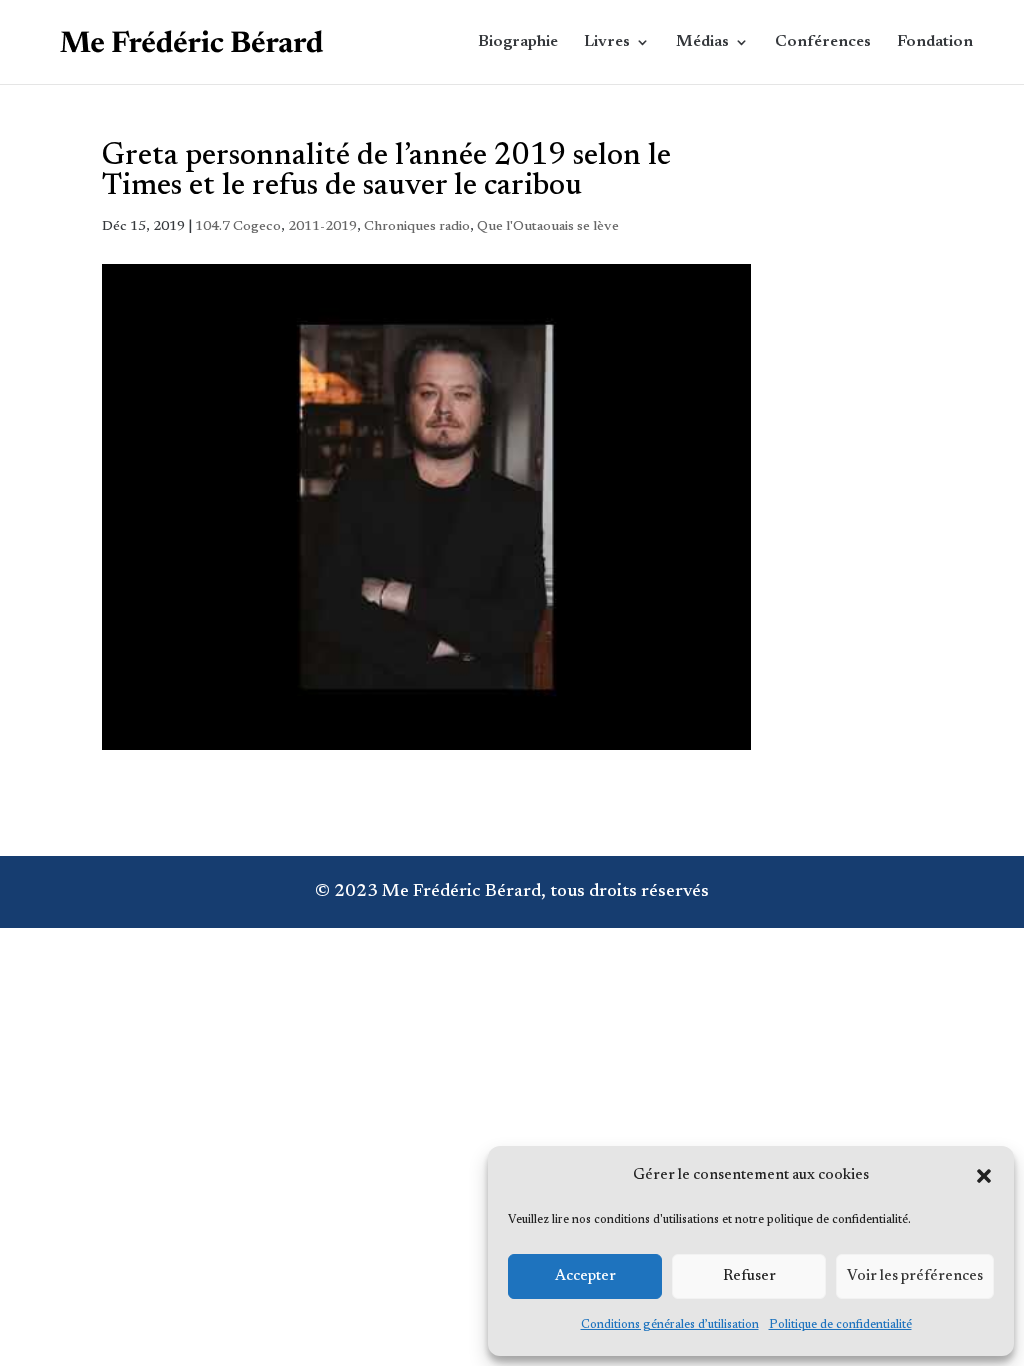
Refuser (749, 1276)
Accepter (585, 1276)
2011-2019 (322, 227)
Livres (607, 42)
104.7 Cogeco (238, 227)
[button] (984, 1176)
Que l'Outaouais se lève (548, 227)
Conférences (823, 42)
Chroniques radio (417, 227)
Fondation (935, 42)
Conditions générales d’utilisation (670, 1325)
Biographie (518, 42)
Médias (702, 42)
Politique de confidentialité (840, 1325)
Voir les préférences (915, 1276)
